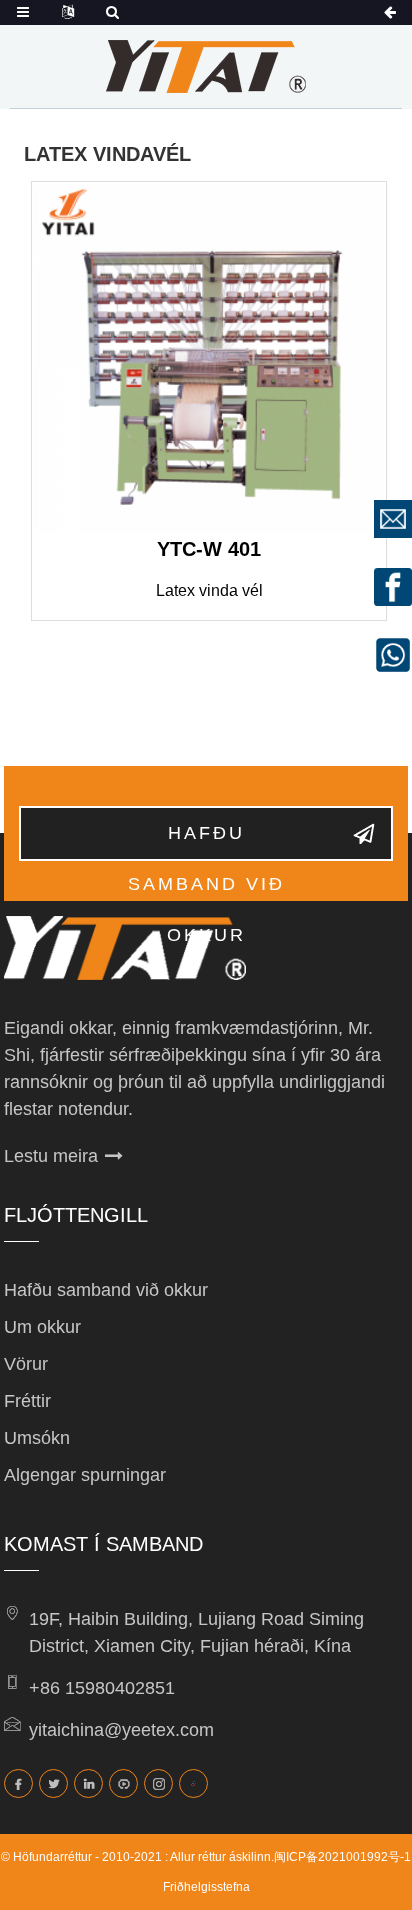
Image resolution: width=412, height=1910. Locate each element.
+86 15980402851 (102, 1688)
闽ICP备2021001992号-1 (342, 1857)
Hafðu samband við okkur (206, 842)
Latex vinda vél (209, 590)
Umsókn (37, 1438)
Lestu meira (51, 1156)
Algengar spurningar (85, 1475)
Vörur (26, 1364)
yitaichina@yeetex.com (121, 1730)
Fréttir (27, 1401)
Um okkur (42, 1327)
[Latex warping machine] (209, 359)
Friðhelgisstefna (206, 1887)
